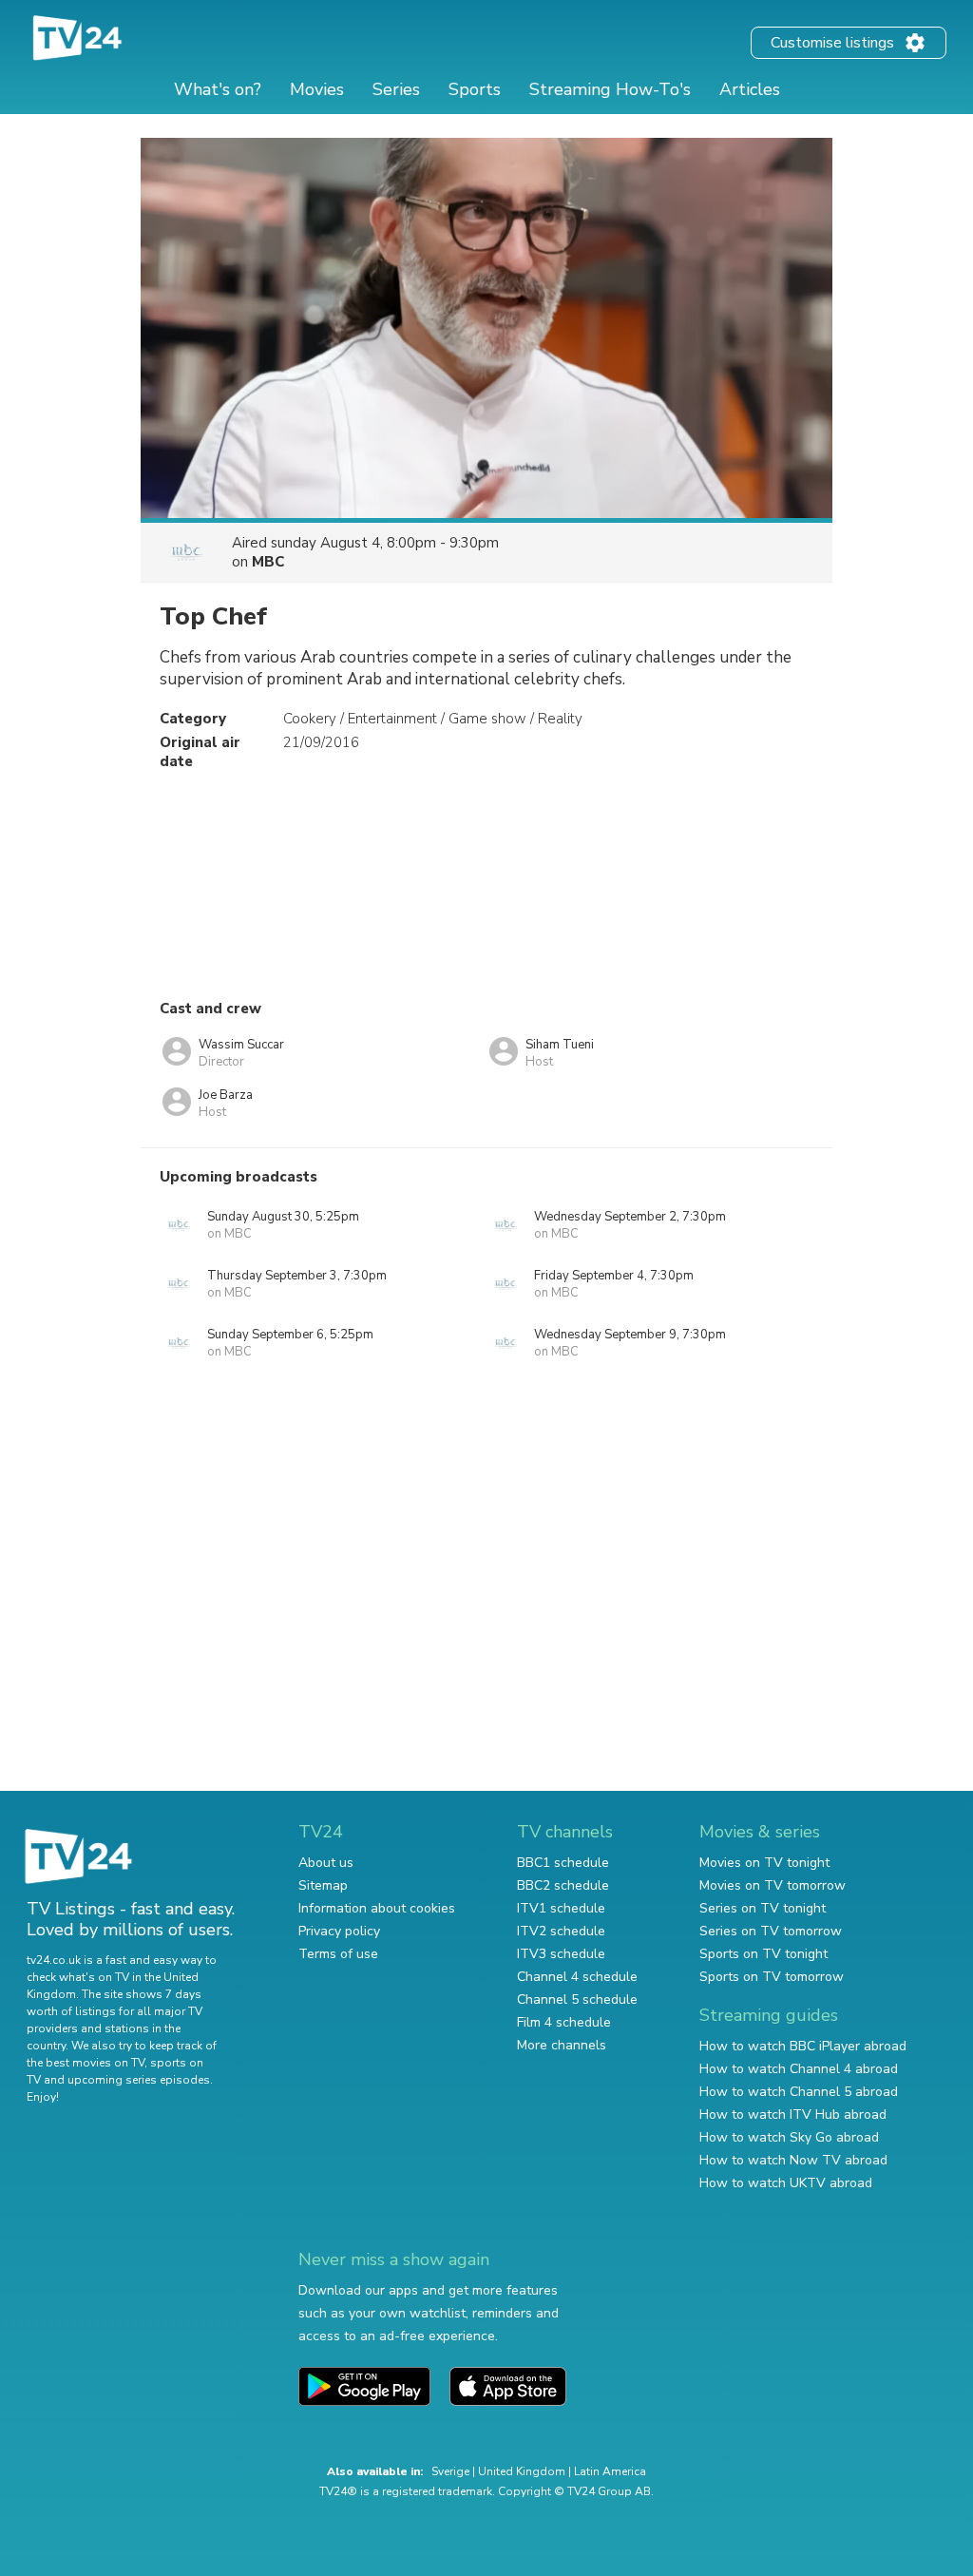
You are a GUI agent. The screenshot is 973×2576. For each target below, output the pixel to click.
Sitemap (323, 1885)
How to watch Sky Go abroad (789, 2137)
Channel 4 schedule (577, 1977)
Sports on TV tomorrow (772, 1977)
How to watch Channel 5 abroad (799, 2092)
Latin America (610, 2471)
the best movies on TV (86, 2063)
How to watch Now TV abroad (793, 2160)
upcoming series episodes (139, 2080)
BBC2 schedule (563, 1885)
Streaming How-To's (610, 89)
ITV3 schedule (561, 1954)
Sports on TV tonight (763, 1954)
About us (326, 1863)
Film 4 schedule (564, 2022)
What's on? (218, 89)
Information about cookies (377, 1908)
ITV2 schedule (561, 1931)
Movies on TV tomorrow (773, 1885)
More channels (562, 2045)
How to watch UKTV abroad (786, 2183)
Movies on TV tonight (764, 1863)
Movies (317, 89)
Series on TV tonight (763, 1908)
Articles (750, 89)
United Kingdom (522, 2471)
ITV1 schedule (561, 1908)
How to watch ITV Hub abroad (793, 2115)
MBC (268, 562)
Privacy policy (339, 1931)
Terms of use (338, 1954)
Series (396, 89)
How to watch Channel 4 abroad (799, 2069)
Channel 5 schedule (577, 1999)
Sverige (450, 2471)
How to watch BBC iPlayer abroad (803, 2046)
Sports (475, 89)
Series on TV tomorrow (771, 1931)
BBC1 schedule (563, 1863)
